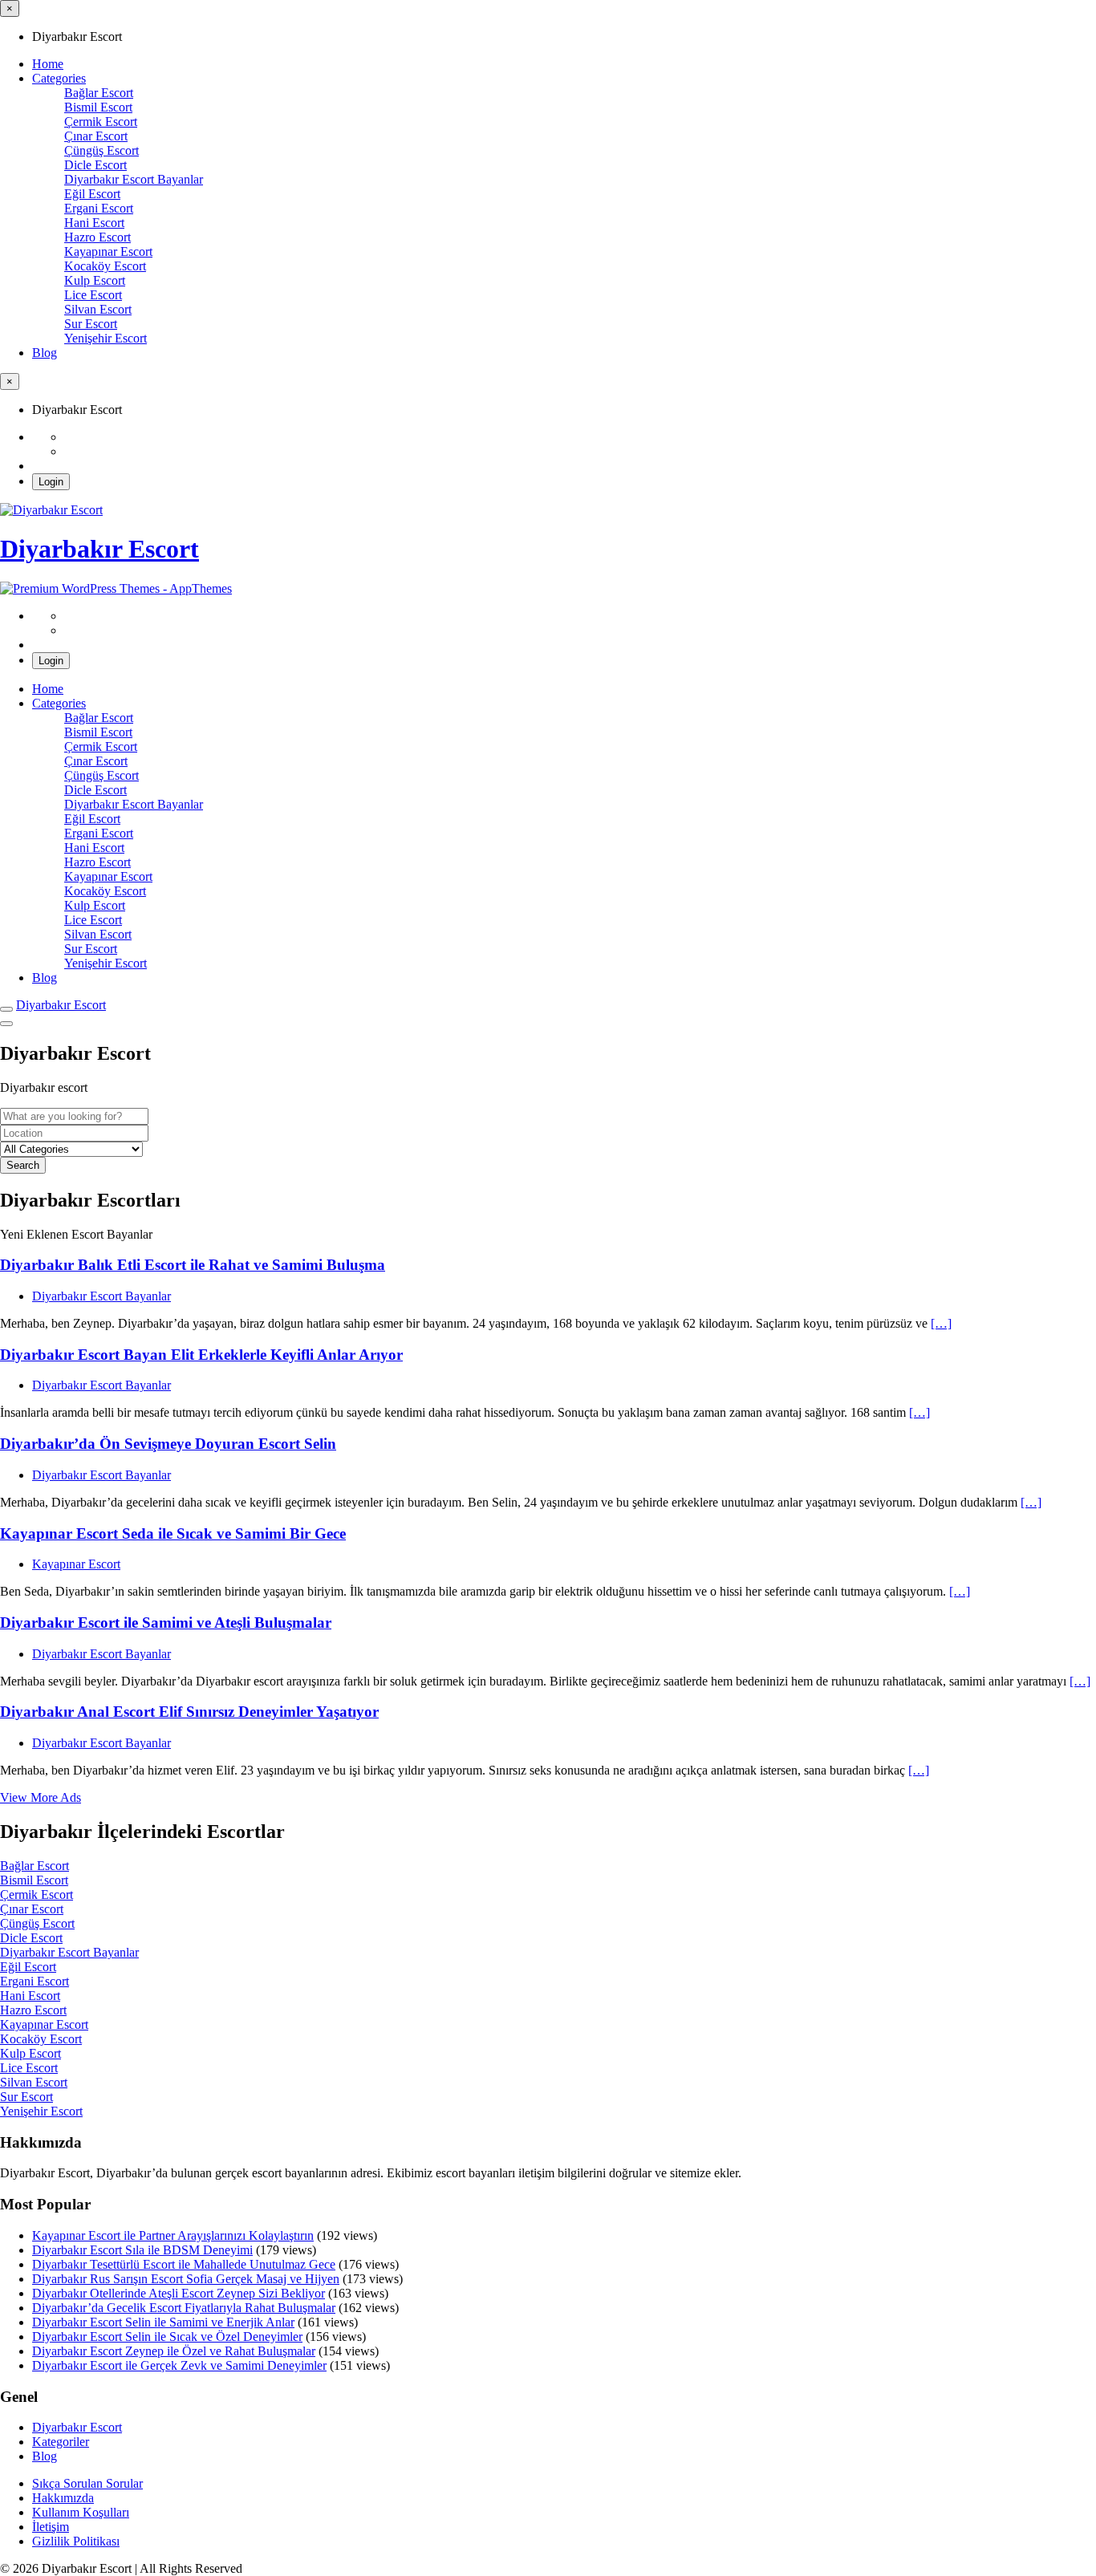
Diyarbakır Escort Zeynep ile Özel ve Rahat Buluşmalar (174, 2351)
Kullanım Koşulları (81, 2512)
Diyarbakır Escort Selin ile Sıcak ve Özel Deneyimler (167, 2337)
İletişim (51, 2527)
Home (48, 64)
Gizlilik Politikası (76, 2541)
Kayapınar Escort (76, 1564)
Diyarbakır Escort (99, 549)
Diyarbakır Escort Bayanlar (101, 1296)
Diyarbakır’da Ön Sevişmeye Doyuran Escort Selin (168, 1444)
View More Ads (41, 1797)
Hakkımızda (63, 2498)
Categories (59, 78)
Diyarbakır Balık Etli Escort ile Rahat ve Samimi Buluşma (193, 1265)
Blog (45, 353)
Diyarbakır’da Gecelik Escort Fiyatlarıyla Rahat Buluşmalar (184, 2308)
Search (23, 1165)
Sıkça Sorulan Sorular (87, 2483)
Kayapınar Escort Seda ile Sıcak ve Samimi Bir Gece (173, 1533)
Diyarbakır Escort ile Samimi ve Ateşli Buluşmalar (166, 1623)
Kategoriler (61, 2442)
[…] (941, 1323)
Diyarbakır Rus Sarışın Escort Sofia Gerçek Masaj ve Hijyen (186, 2279)
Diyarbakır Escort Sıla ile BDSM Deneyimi (142, 2250)
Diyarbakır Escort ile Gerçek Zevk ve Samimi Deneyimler (179, 2365)
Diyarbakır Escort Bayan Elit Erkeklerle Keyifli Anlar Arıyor (201, 1355)
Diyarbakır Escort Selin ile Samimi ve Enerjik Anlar (163, 2322)
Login (51, 482)
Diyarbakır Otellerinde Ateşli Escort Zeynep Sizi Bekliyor (179, 2293)
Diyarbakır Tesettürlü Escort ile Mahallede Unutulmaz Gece (184, 2264)
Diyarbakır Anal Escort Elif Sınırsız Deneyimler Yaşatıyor (189, 1712)
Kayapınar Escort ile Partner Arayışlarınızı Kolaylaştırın (173, 2235)
